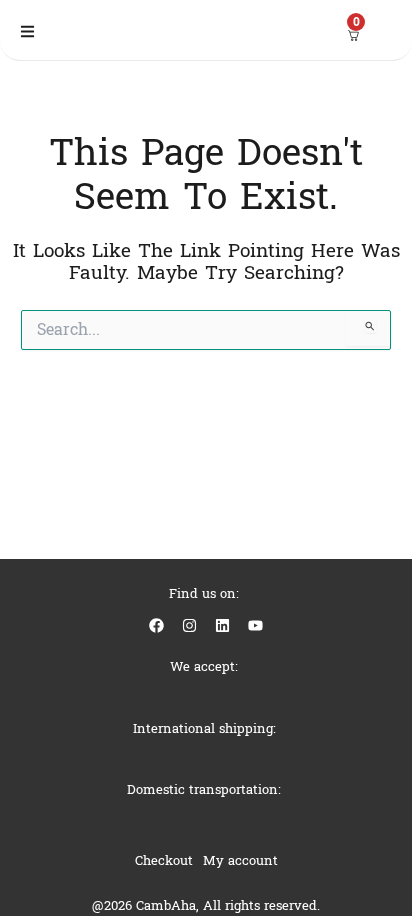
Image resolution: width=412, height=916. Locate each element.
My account (240, 860)
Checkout (164, 860)
